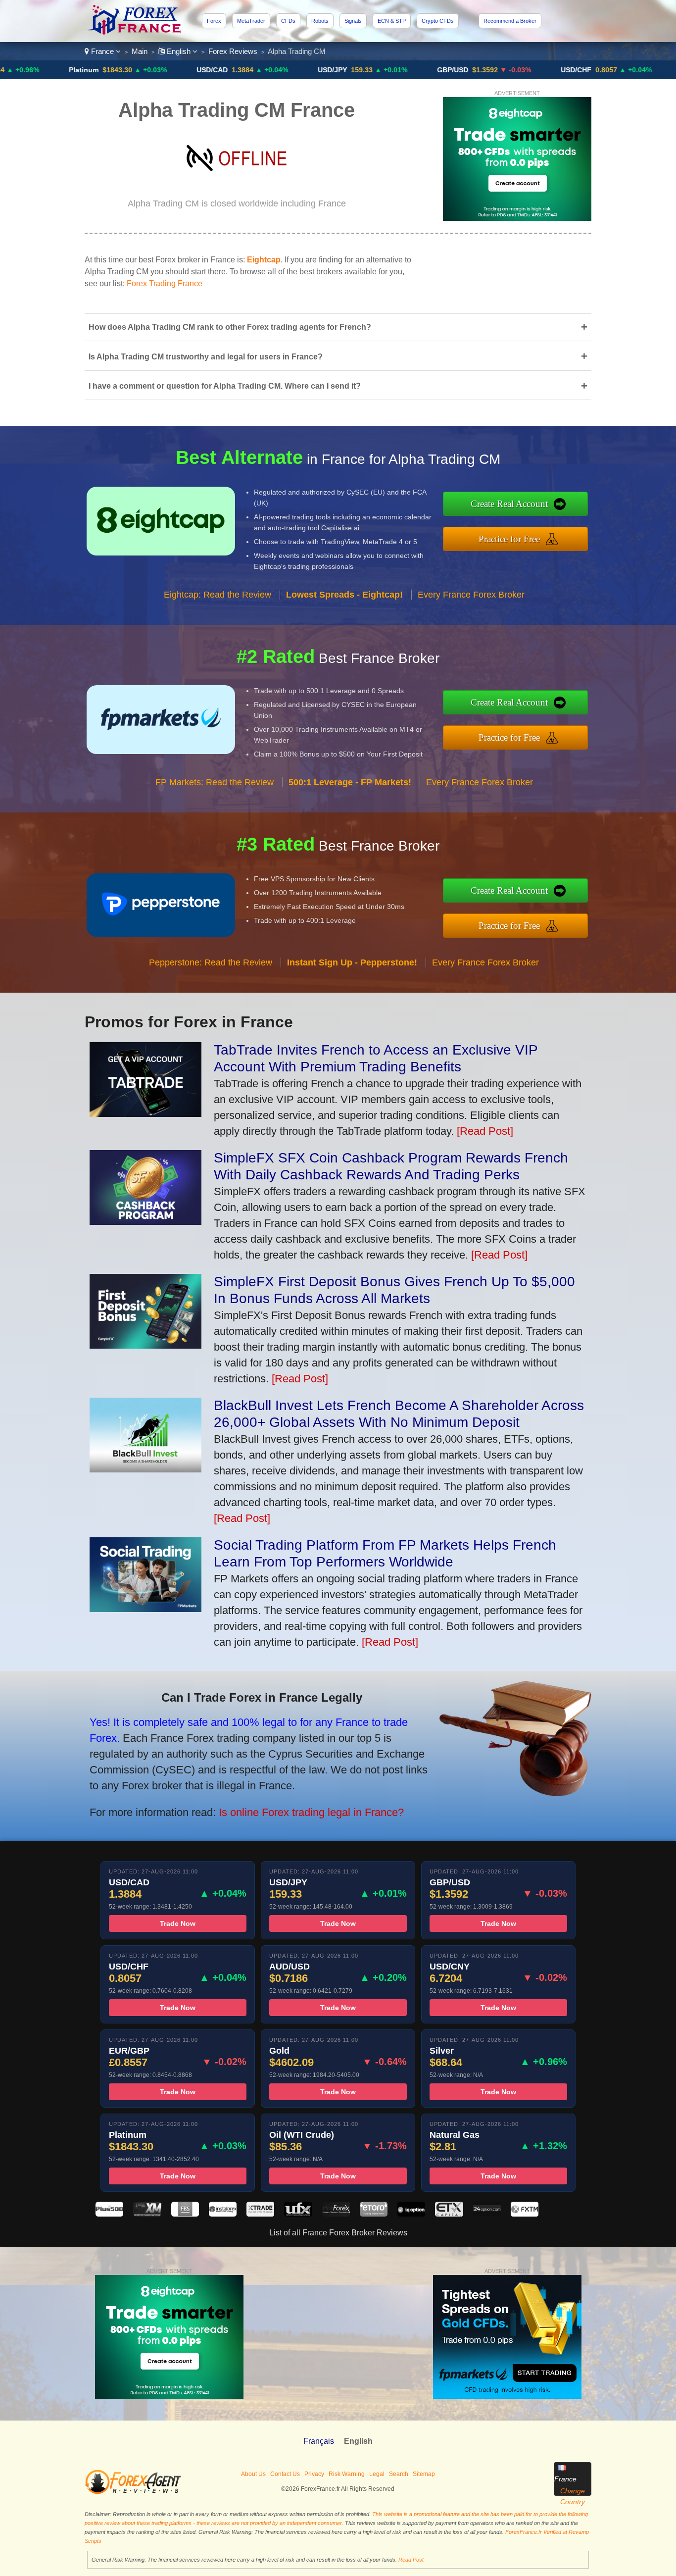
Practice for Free (509, 539)
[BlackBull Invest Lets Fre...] (145, 1469)
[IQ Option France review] (411, 2214)
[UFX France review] (298, 2214)
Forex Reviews (233, 51)
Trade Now (178, 1923)
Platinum (16, 70)
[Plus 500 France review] (109, 2214)
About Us (253, 2474)
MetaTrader (251, 21)
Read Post (411, 2560)
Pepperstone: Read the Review (211, 962)
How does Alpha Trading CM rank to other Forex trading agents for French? (338, 327)
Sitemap (424, 2474)
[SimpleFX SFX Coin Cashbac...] (145, 1221)
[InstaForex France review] (223, 2214)
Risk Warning (347, 2474)
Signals (353, 21)
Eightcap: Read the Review (217, 595)
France (102, 51)
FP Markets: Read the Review (215, 782)
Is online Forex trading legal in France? (311, 1812)
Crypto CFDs (438, 21)
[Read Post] (485, 1131)
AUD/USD (630, 70)
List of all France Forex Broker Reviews (338, 2233)
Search (399, 2474)
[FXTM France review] (525, 2214)
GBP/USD (385, 70)
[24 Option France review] (487, 2214)
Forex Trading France (165, 283)
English (179, 51)
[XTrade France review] (260, 2214)
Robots (320, 21)
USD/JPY (265, 70)
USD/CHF (509, 70)
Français (319, 2441)
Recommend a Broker (510, 21)
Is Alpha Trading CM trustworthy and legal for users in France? (338, 356)
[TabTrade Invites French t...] (145, 1113)
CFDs (288, 21)
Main (140, 51)
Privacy (314, 2474)
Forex (214, 21)
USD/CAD (145, 70)
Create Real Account (509, 504)
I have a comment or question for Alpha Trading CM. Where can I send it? (338, 386)
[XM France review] (147, 2214)
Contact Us (285, 2474)
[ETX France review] (449, 2214)
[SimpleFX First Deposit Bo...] (145, 1345)
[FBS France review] (185, 2214)
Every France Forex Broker (471, 595)
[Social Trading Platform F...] (145, 1608)
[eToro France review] (374, 2214)
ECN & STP (392, 21)
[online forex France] (134, 32)
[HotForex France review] (336, 2214)
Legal (377, 2474)
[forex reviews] (133, 2492)
